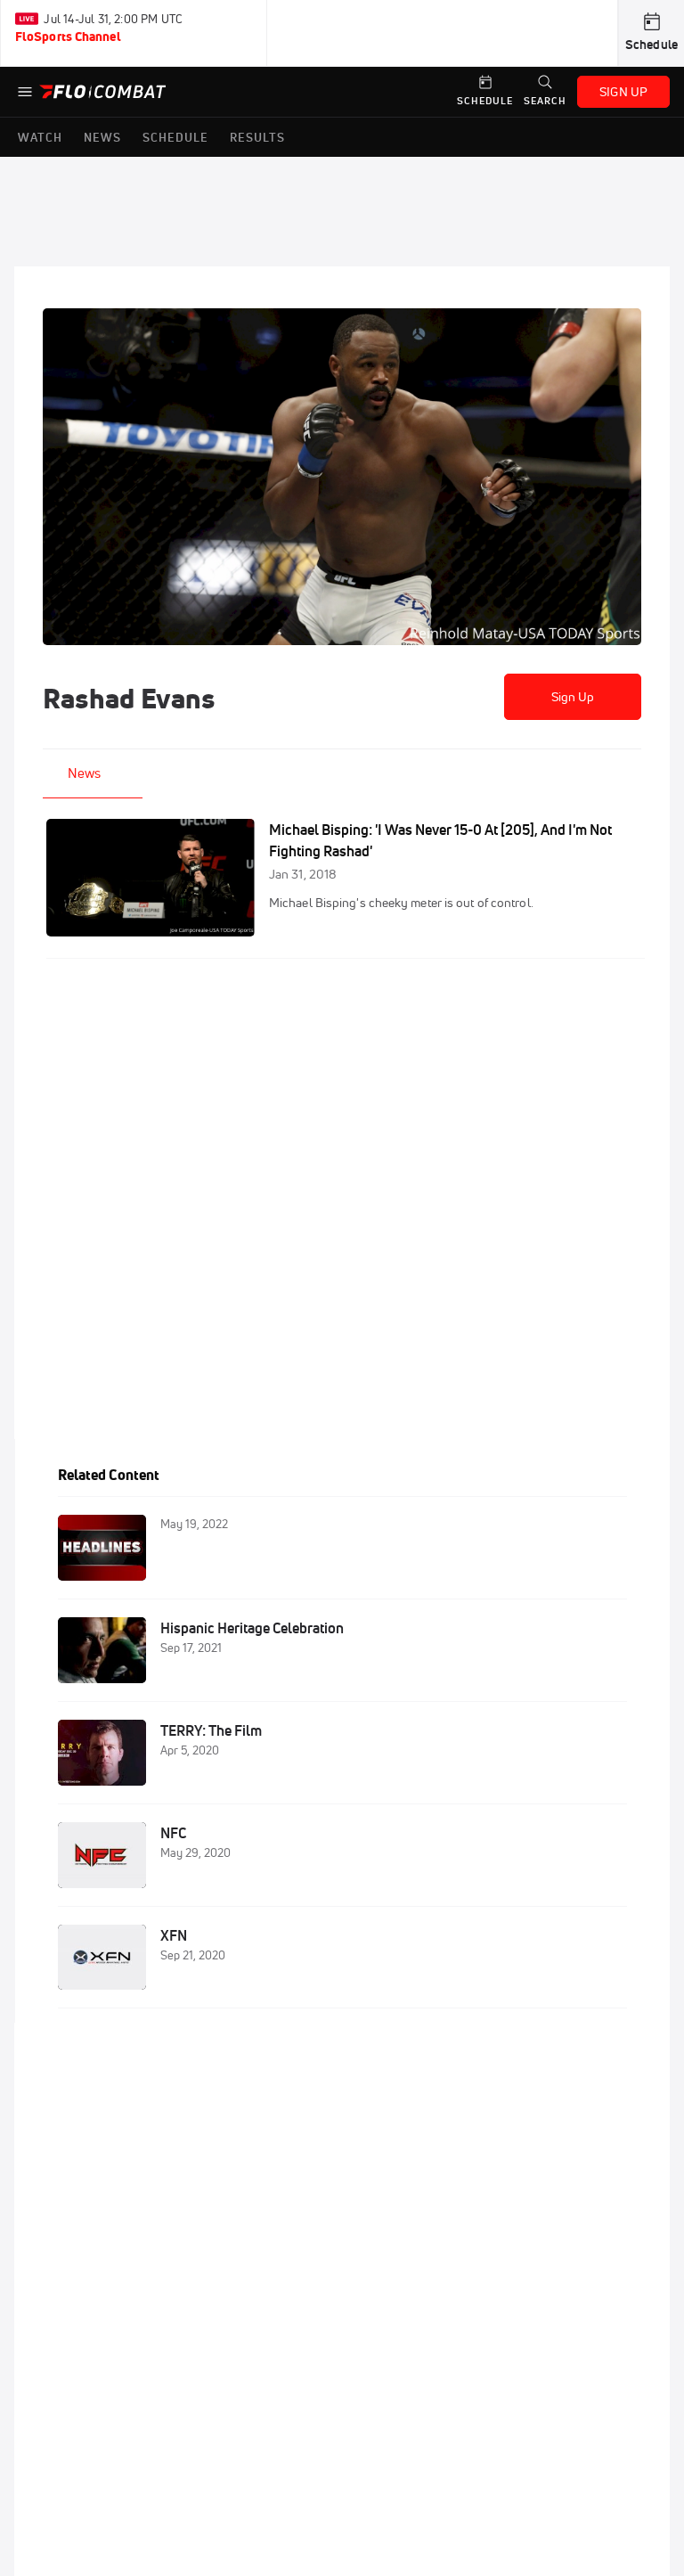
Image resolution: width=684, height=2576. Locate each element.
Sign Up (573, 697)
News (84, 773)
